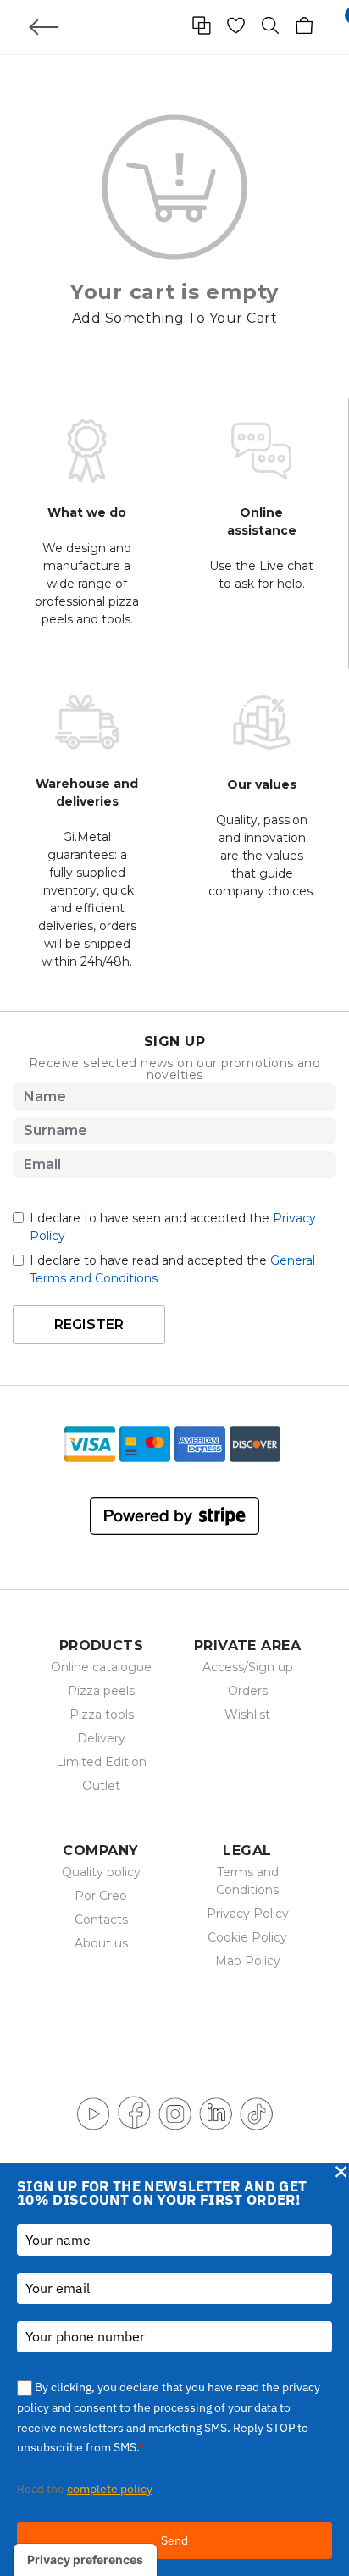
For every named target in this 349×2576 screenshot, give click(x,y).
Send (174, 2540)
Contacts (101, 1920)
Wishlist (247, 1715)
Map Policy (248, 1961)
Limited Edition (101, 1762)
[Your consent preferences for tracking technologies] (85, 2560)
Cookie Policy (247, 1937)
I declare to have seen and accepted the (173, 1227)
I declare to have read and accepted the (172, 1269)
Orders (248, 1691)
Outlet (101, 1786)
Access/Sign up (248, 1667)
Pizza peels (101, 1691)
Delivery (101, 1738)
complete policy (110, 2489)
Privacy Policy (248, 1914)
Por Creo (101, 1896)
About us (101, 1943)
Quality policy (101, 1872)
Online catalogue (101, 1667)
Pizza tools (102, 1715)
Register (89, 1324)
